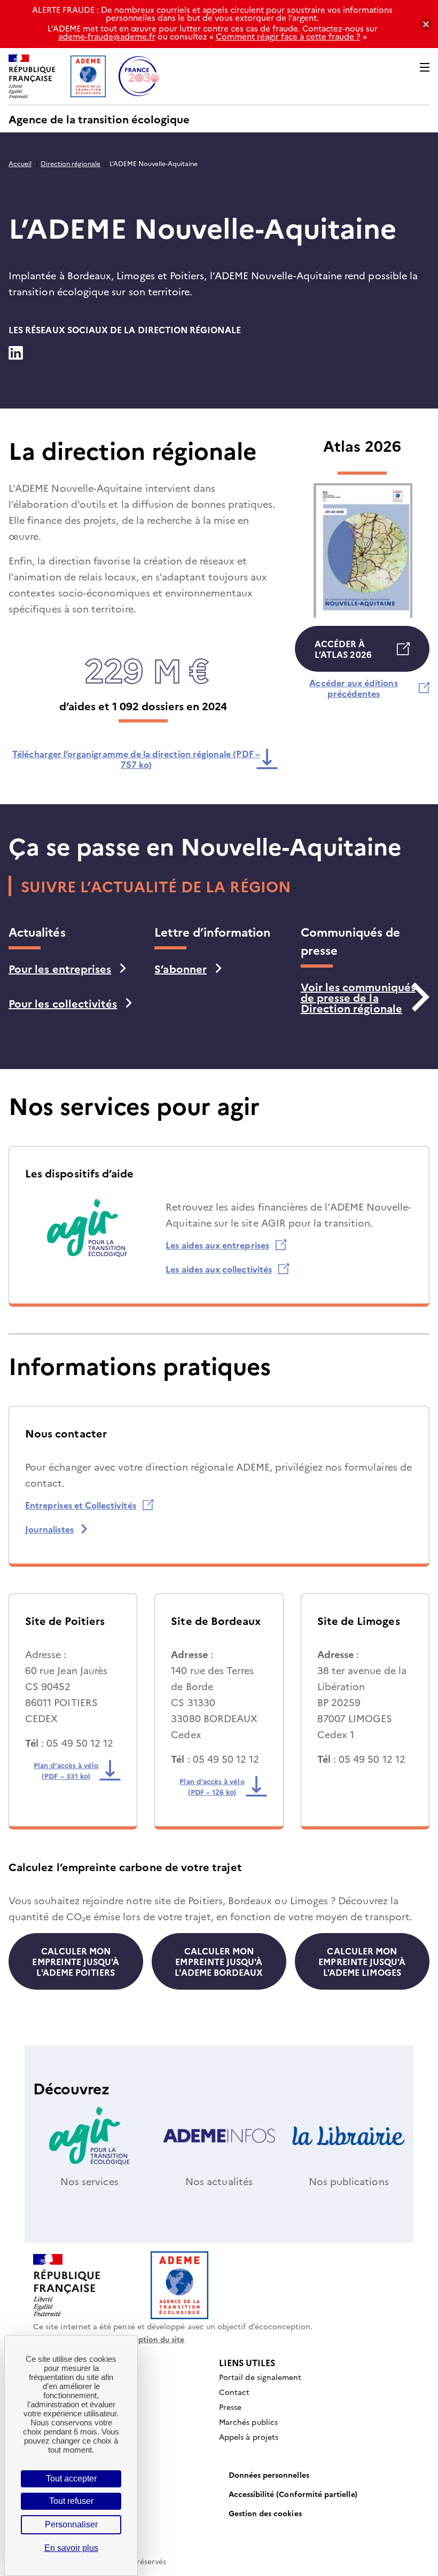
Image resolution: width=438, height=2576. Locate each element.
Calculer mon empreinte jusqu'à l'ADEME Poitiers (76, 1961)
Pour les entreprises (60, 968)
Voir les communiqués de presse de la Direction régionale (358, 997)
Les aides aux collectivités (219, 1269)
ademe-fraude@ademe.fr (107, 36)
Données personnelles (269, 2475)
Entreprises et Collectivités (81, 1505)
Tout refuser (71, 2501)
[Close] (426, 24)
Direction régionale (71, 163)
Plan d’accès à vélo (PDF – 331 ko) (70, 1770)
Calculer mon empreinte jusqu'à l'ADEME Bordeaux (219, 1961)
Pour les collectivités (63, 1003)
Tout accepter (71, 2479)
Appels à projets (249, 2437)
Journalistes (49, 1529)
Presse (230, 2407)
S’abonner (181, 968)
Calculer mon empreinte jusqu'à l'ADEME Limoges (362, 1961)
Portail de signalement (260, 2377)
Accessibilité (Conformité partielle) (293, 2494)
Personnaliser (71, 2524)
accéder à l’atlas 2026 (343, 655)
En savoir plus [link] (71, 2548)
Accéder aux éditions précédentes (361, 688)
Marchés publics (248, 2422)
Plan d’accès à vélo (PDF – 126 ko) (216, 1786)
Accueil (20, 163)
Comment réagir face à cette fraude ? (288, 36)
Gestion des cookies (265, 2513)
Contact (234, 2392)
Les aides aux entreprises (217, 1245)
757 (136, 759)
